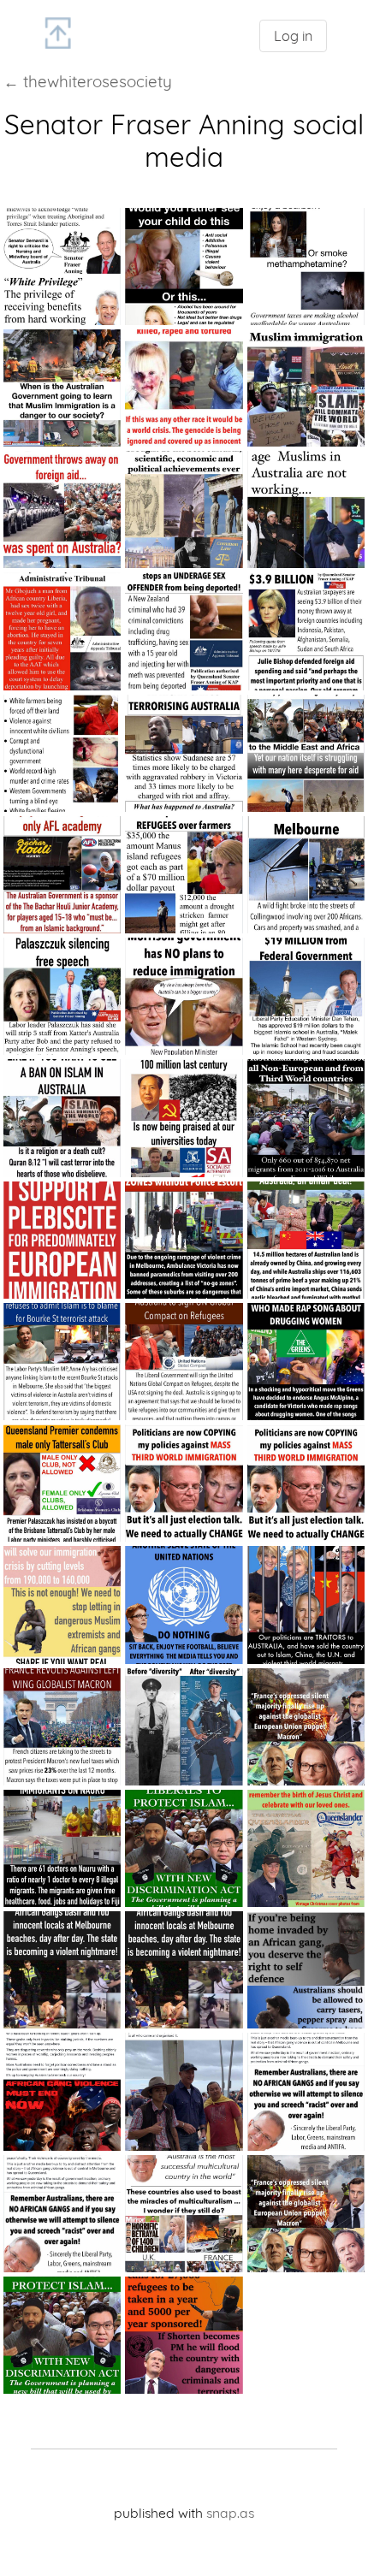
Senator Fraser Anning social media (184, 140)
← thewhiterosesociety (88, 81)
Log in (293, 36)
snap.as (230, 2513)
